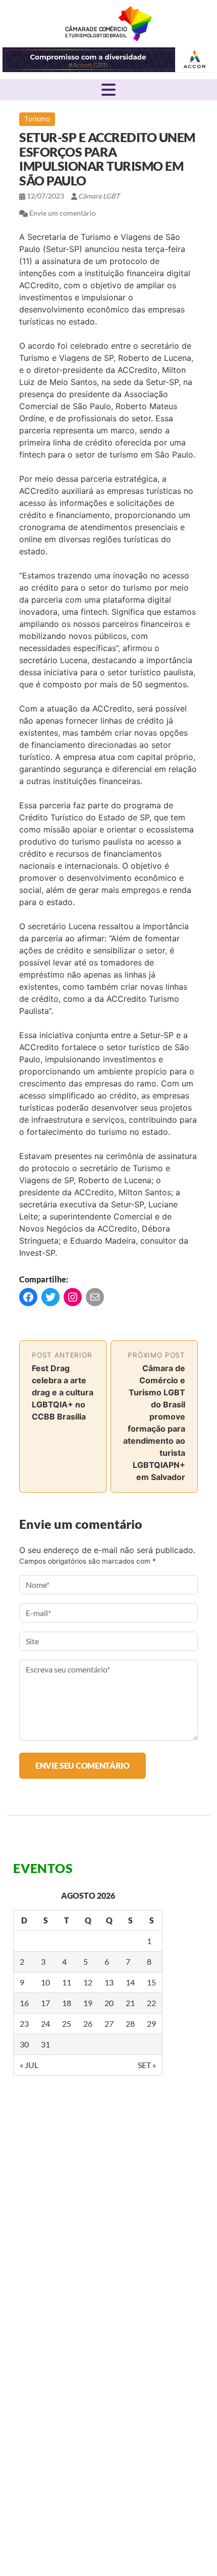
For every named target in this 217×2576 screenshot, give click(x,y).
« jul (29, 2065)
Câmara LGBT (108, 24)
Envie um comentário (63, 213)
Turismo (37, 119)
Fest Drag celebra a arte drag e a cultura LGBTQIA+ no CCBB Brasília (63, 1392)
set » (147, 2065)
